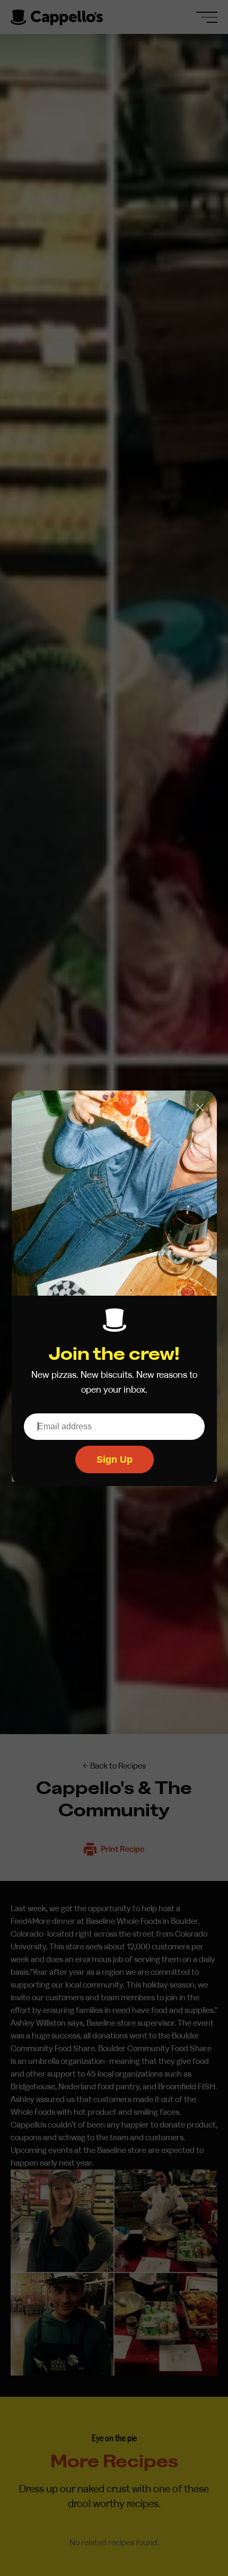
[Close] (200, 1107)
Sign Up (114, 1459)
